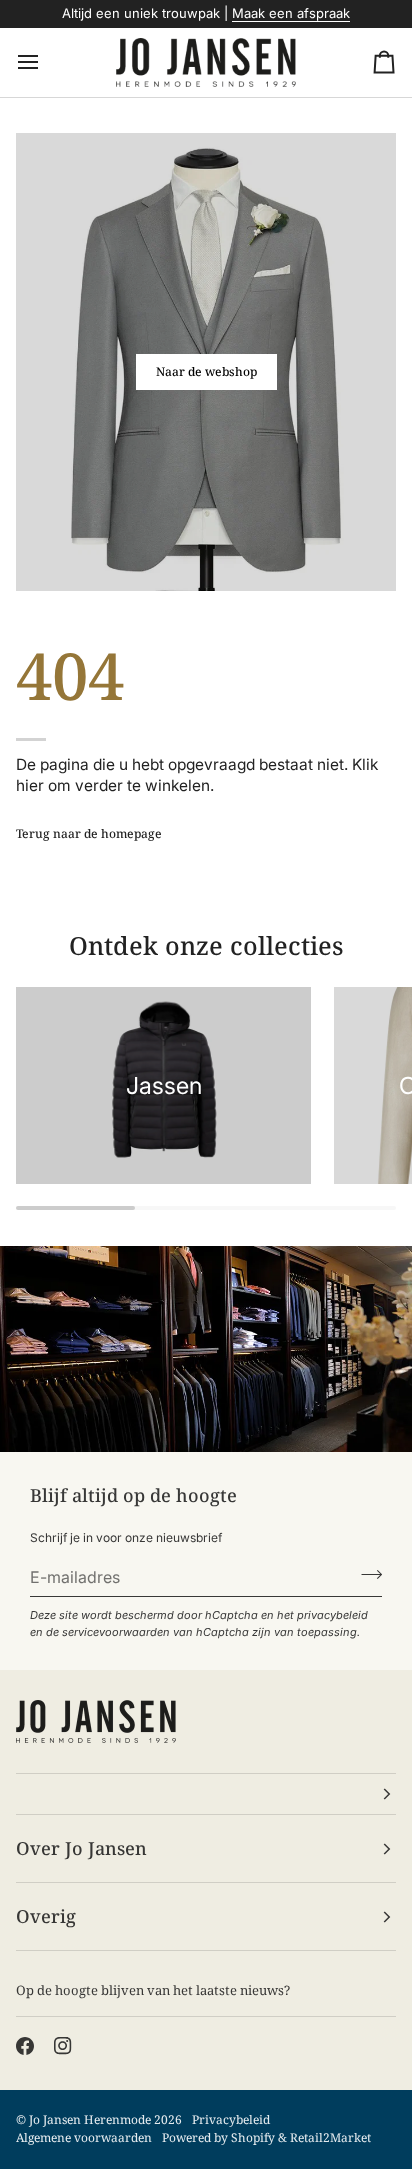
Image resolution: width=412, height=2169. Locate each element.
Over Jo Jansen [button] (81, 1848)
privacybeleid (332, 1615)
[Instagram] (63, 2046)
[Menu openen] (46, 63)
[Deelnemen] (365, 1575)
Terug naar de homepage (89, 833)
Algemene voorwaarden (84, 2137)
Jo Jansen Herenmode (90, 2119)
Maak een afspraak (291, 13)
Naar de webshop (206, 371)
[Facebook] (25, 2046)
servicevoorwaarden (116, 1632)
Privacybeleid (231, 2119)
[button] (206, 1794)
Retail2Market (330, 2137)
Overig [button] (46, 1916)
